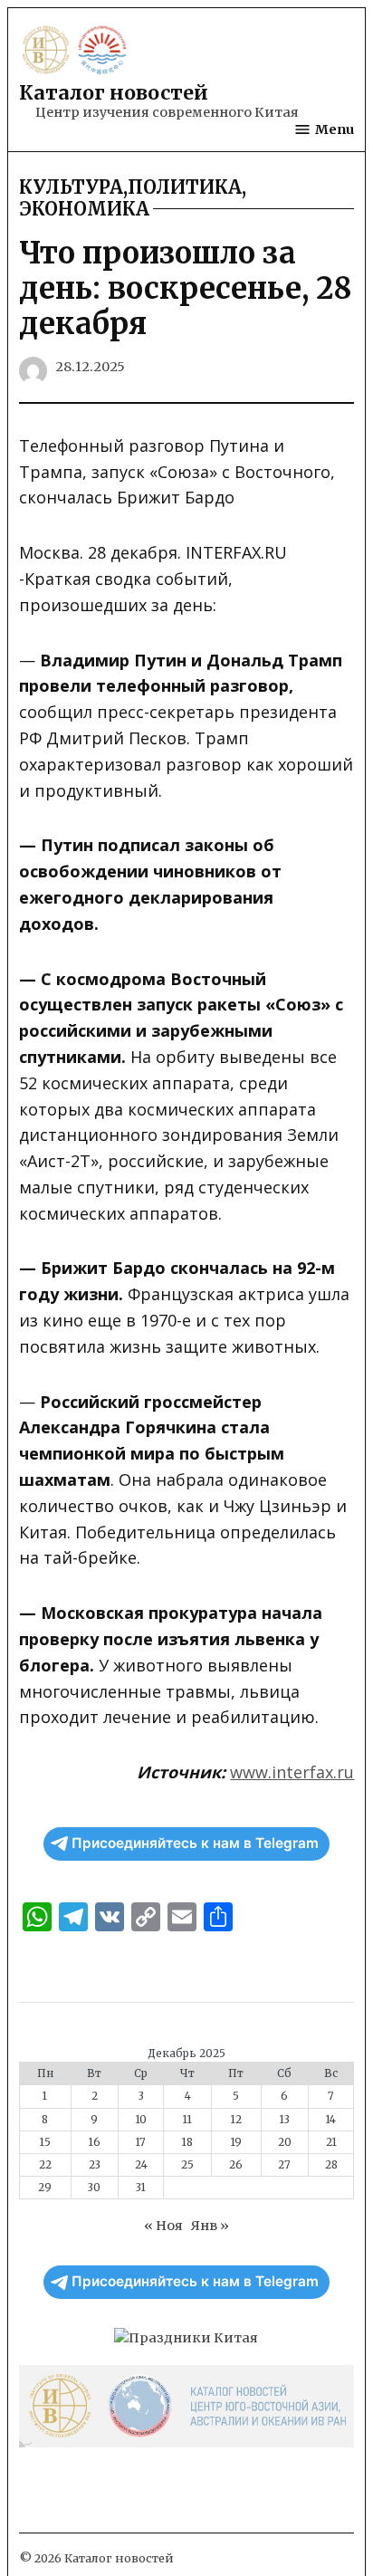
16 (95, 2142)
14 (331, 2120)
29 (45, 2188)
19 (236, 2142)
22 (45, 2165)
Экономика (84, 209)
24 (141, 2165)
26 (236, 2165)
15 (45, 2142)
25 (187, 2165)
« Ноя (163, 2226)
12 (236, 2120)
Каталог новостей (114, 93)
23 (95, 2165)
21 (331, 2142)
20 (285, 2142)
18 (187, 2142)
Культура (71, 187)
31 (141, 2188)
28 (331, 2165)
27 (284, 2165)
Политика (185, 187)
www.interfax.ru (292, 1772)
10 (141, 2120)
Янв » (210, 2226)
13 (285, 2120)
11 (187, 2120)
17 (141, 2142)
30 (94, 2188)
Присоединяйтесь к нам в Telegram (195, 1843)
